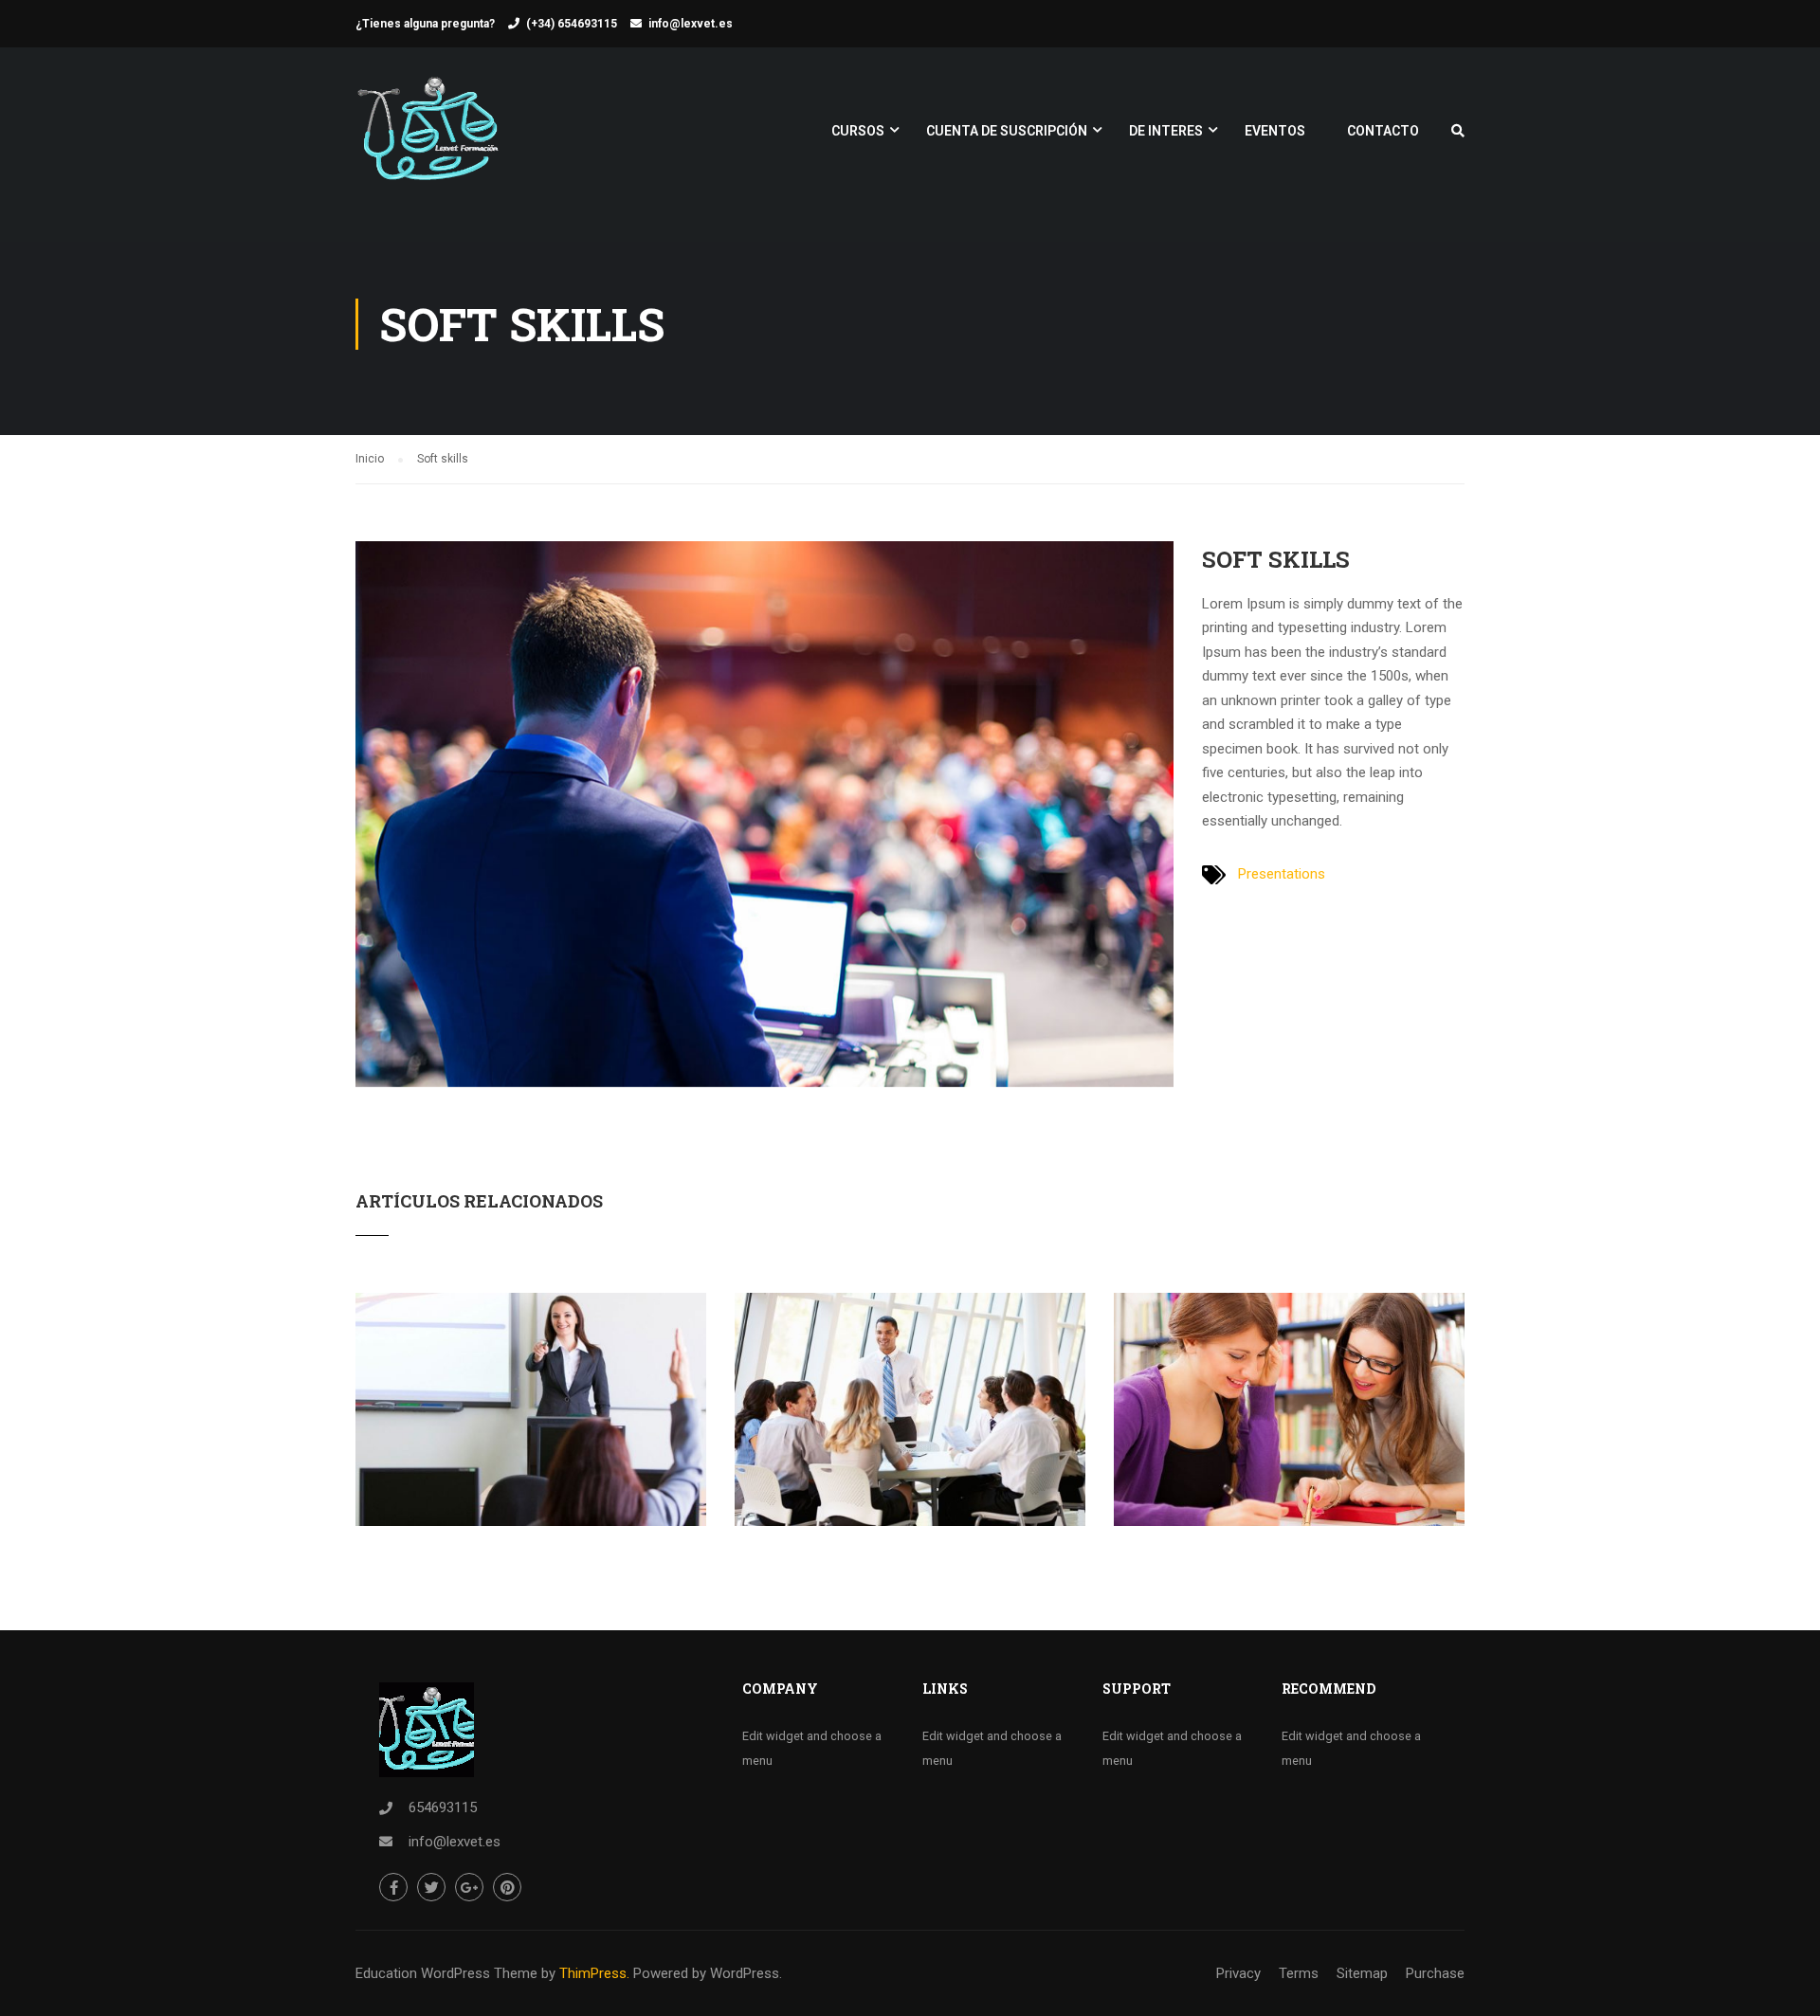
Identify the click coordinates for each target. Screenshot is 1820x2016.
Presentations (1282, 874)
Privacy (1238, 1973)
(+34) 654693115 (572, 24)
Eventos (1275, 131)
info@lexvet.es (691, 24)
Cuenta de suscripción (1007, 131)
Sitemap (1362, 1973)
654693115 (443, 1807)
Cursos (858, 131)
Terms (1299, 1973)
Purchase (1435, 1973)
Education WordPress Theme (446, 1973)
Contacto (1383, 131)
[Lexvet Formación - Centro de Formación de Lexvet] (428, 140)
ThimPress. (594, 1973)
